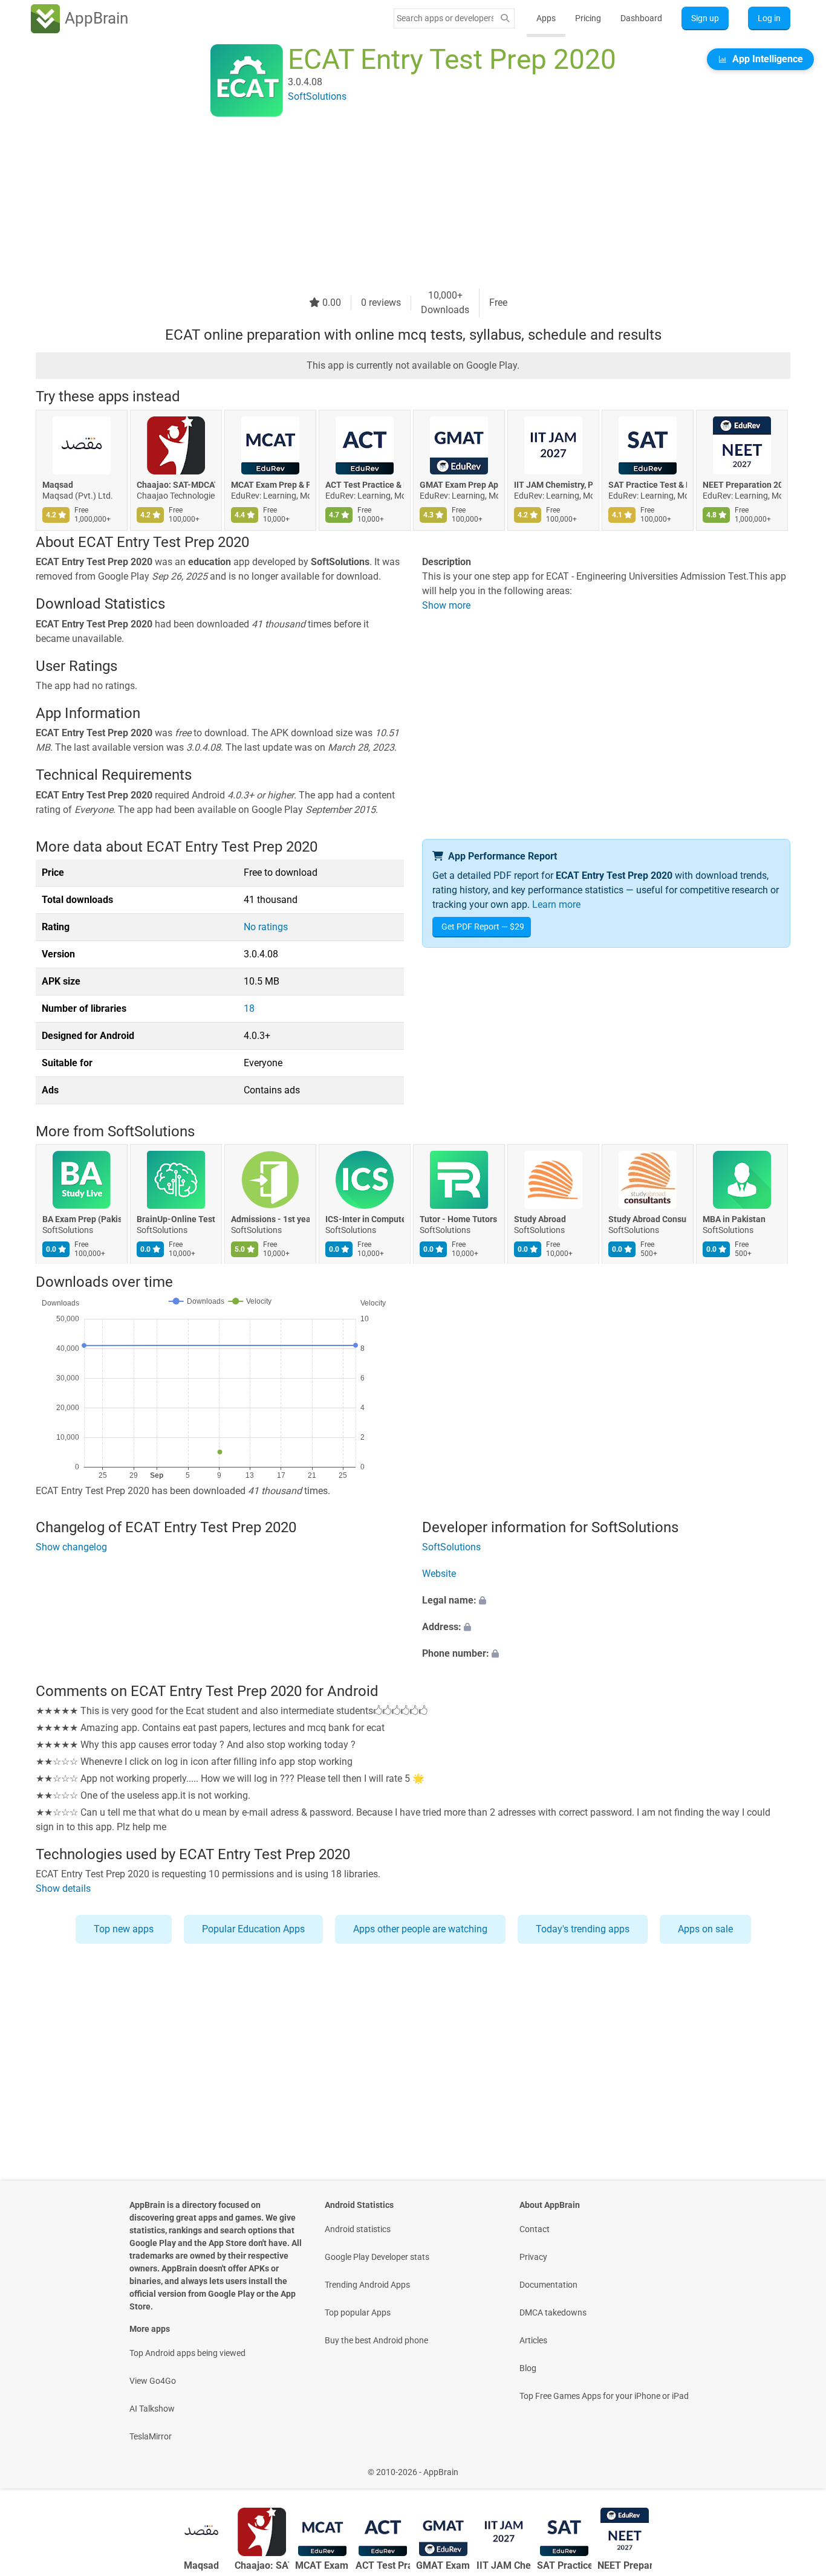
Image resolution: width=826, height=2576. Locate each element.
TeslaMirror (151, 2436)
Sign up (705, 18)
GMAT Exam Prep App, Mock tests (459, 485)
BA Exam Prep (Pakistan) (82, 1220)
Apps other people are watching (420, 1929)
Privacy (533, 2257)
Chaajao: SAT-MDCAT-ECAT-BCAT (176, 485)
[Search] (505, 18)
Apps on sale (705, 1929)
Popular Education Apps (253, 1929)
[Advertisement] (398, 204)
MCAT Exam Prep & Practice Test (270, 485)
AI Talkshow (152, 2409)
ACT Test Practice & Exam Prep (365, 485)
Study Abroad (540, 1220)
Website (439, 1574)
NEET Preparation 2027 (742, 485)
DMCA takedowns (553, 2312)
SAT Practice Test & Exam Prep (648, 485)
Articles (533, 2340)
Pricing (588, 18)
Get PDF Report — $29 (483, 927)
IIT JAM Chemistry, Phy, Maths (553, 485)
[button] (606, 1601)
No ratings (266, 927)
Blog (528, 2368)
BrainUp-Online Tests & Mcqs (176, 1220)
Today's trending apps (583, 1929)
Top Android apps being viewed (187, 2353)
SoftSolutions (151, 1131)
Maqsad (58, 485)
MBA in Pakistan (734, 1220)
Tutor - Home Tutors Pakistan (459, 1220)
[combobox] (445, 18)
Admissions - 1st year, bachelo (270, 1220)
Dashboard (641, 18)
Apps (546, 18)
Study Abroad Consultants (648, 1220)
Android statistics (358, 2229)
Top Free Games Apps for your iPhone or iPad (604, 2396)
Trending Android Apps (367, 2285)
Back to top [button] (796, 2466)
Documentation (548, 2285)
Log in (769, 18)
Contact (535, 2229)
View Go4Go (153, 2381)
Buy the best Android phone (376, 2340)
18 (249, 1008)
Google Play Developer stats (377, 2257)
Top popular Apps (358, 2312)
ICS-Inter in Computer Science (365, 1220)
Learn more (556, 905)
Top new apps (124, 1929)
